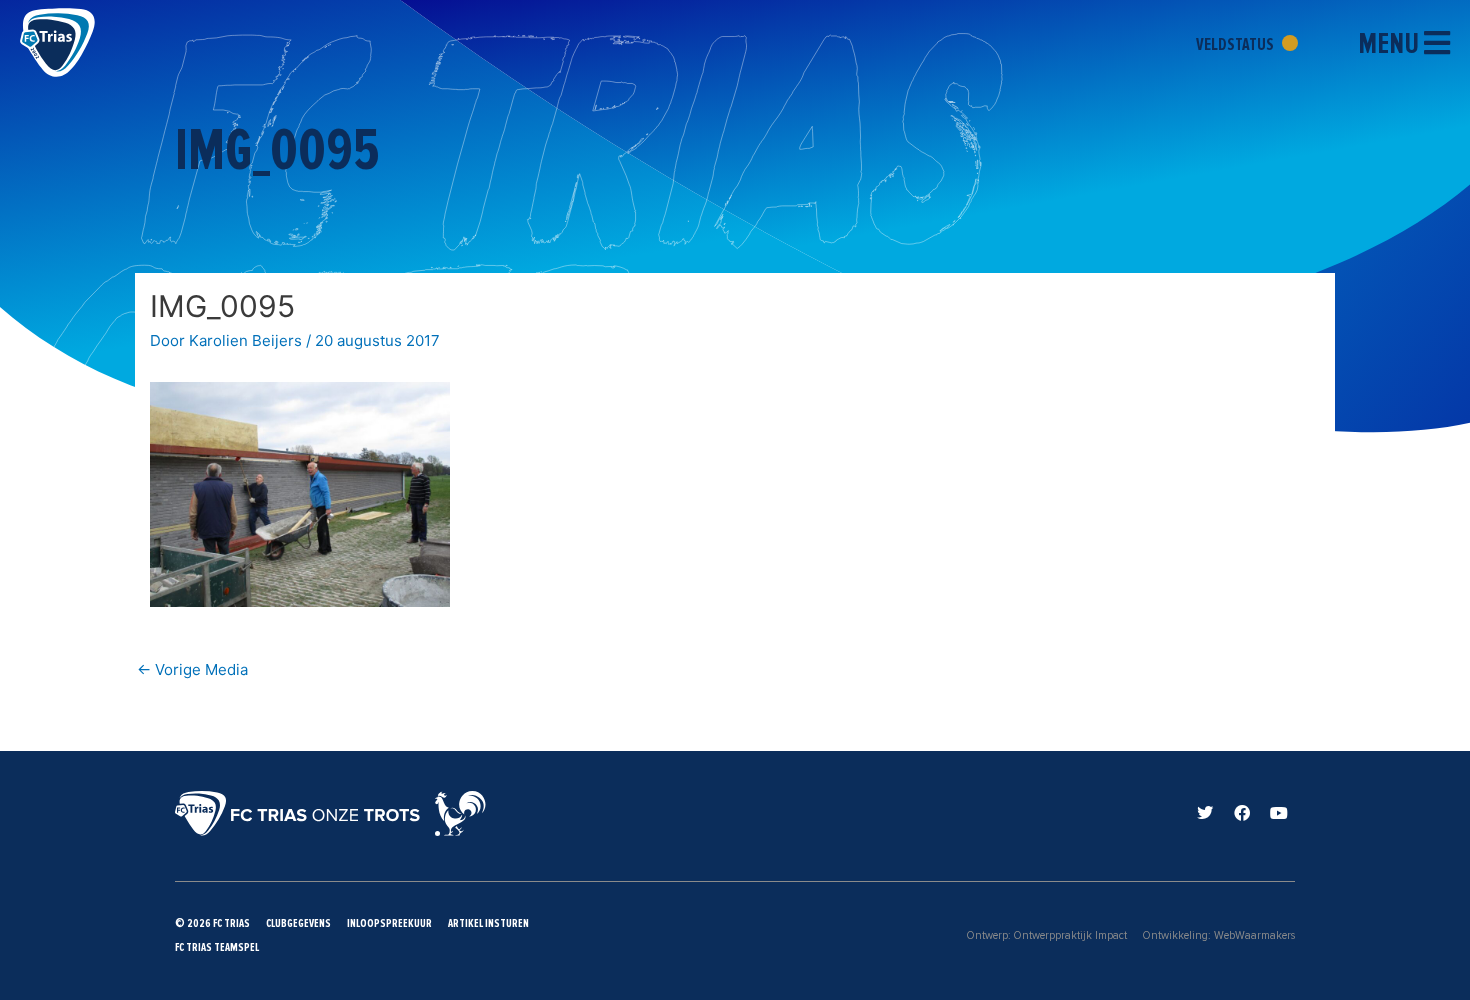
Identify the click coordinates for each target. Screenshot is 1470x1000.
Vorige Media (192, 669)
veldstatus (1236, 44)
